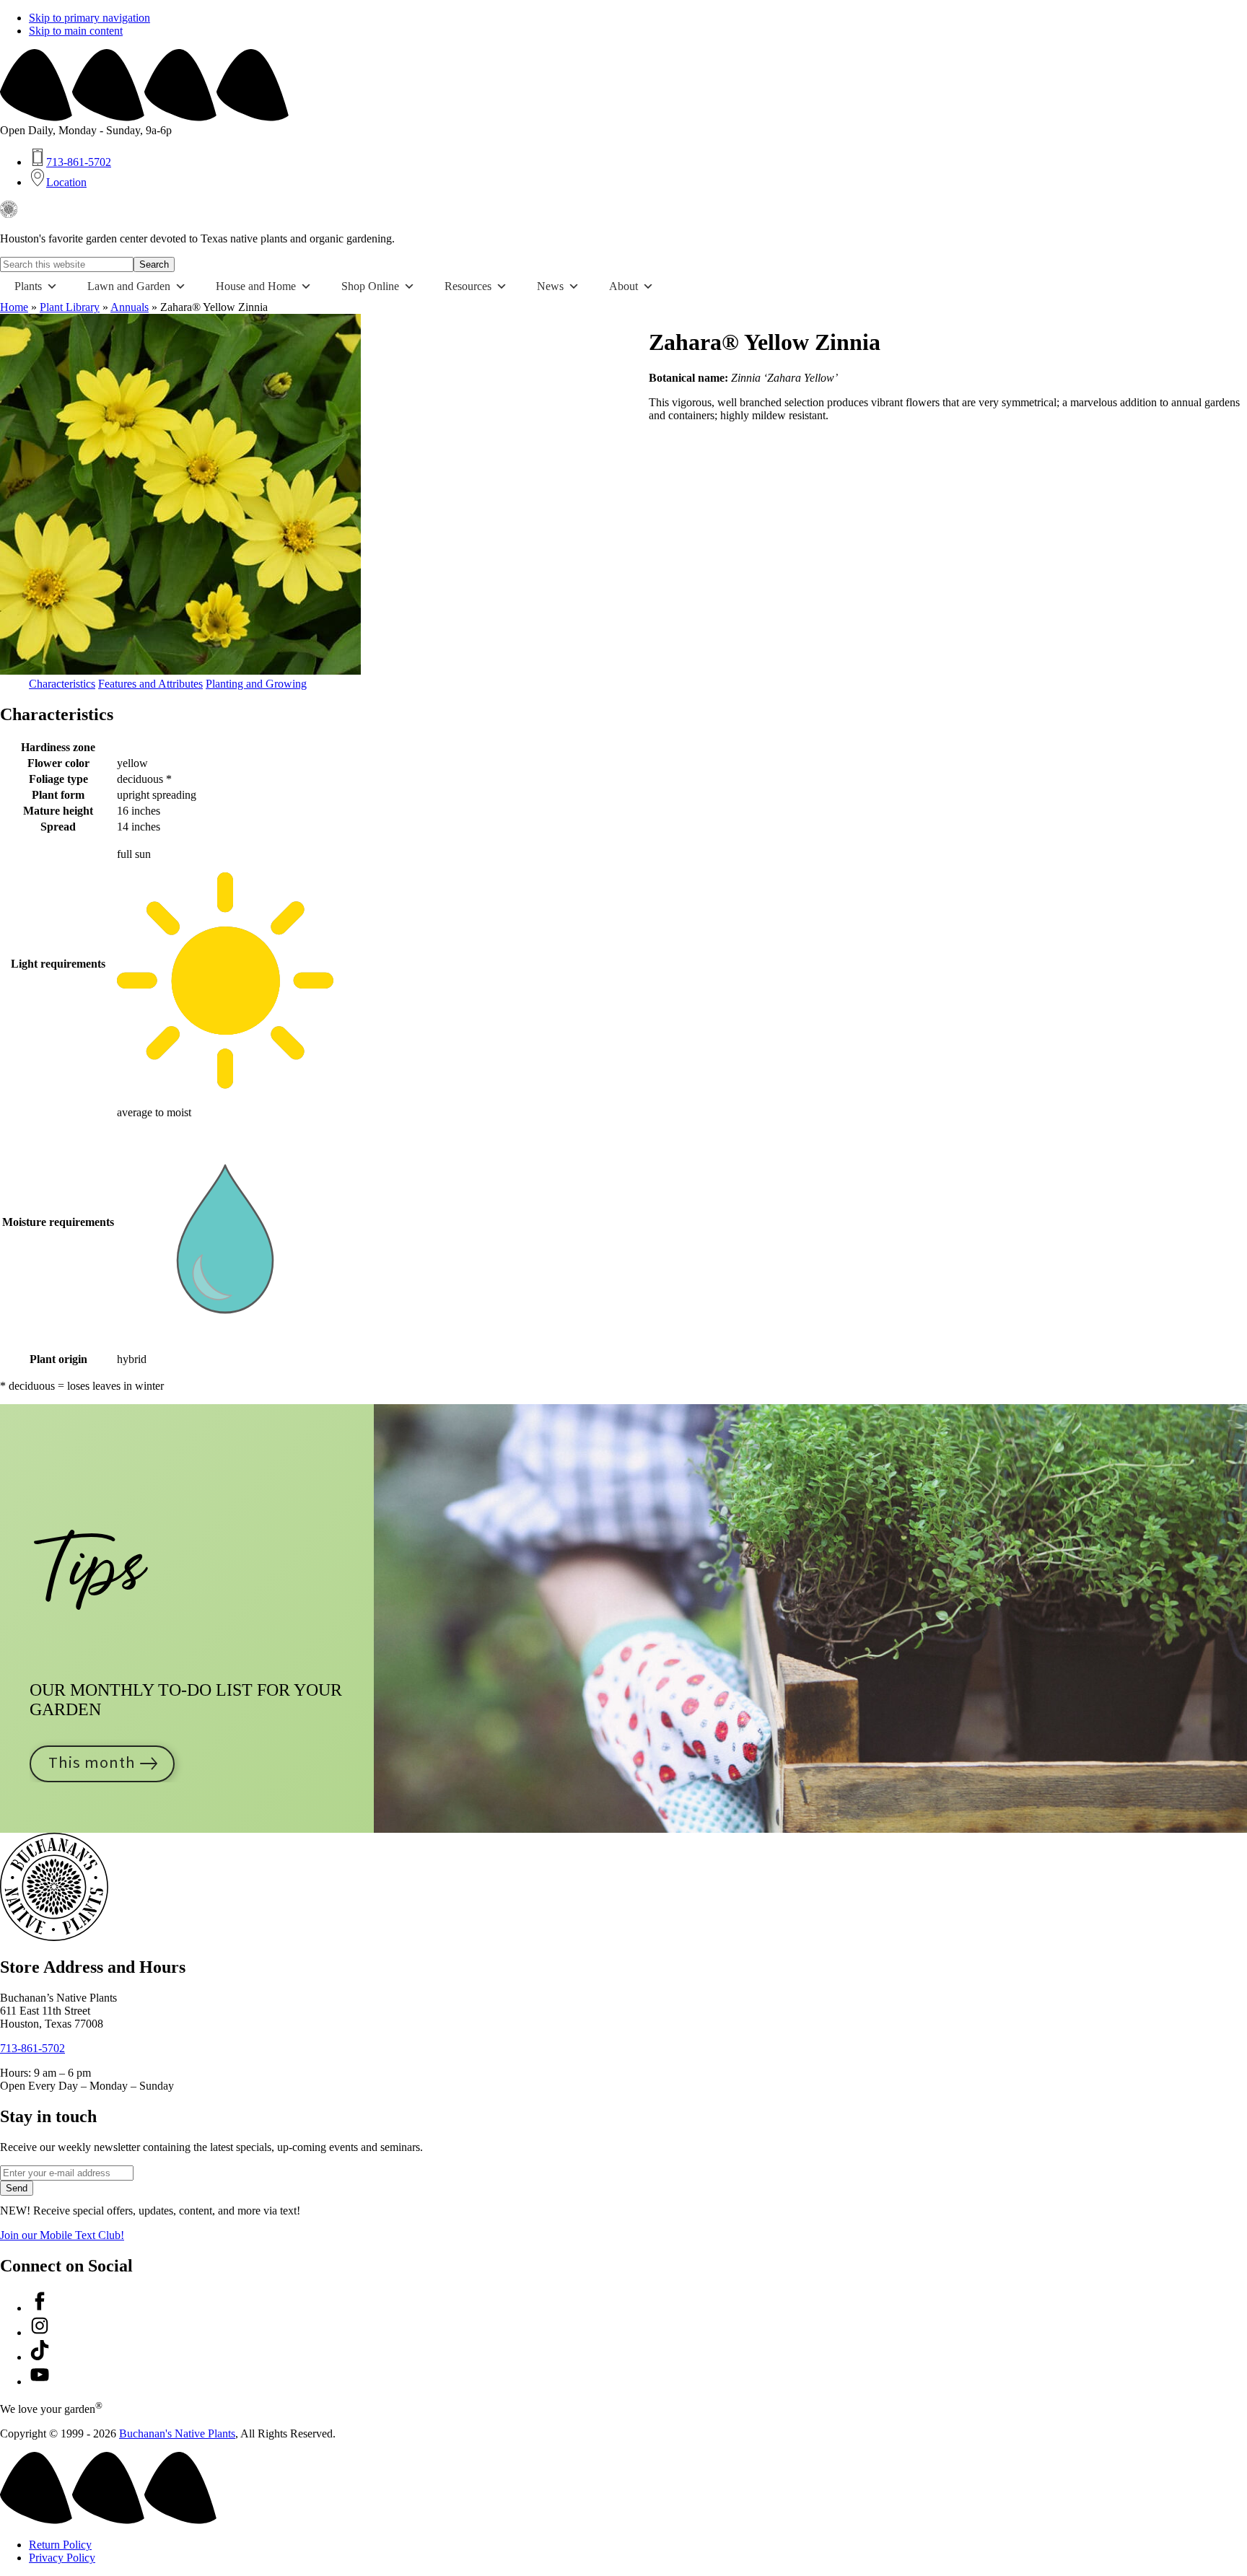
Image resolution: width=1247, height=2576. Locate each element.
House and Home (256, 286)
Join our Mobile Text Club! (62, 2235)
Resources (468, 286)
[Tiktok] (40, 2357)
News (550, 286)
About (623, 286)
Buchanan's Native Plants (177, 2433)
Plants (28, 286)
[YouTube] (40, 2382)
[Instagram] (40, 2332)
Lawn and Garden (129, 286)
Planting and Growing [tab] (256, 684)
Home (14, 307)
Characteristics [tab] (62, 684)
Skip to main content (76, 31)
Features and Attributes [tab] (150, 684)
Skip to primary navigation (89, 18)
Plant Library (70, 307)
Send (17, 2188)
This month (92, 1763)
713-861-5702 (32, 2048)
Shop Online (370, 286)
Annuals (130, 307)
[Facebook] (40, 2308)
